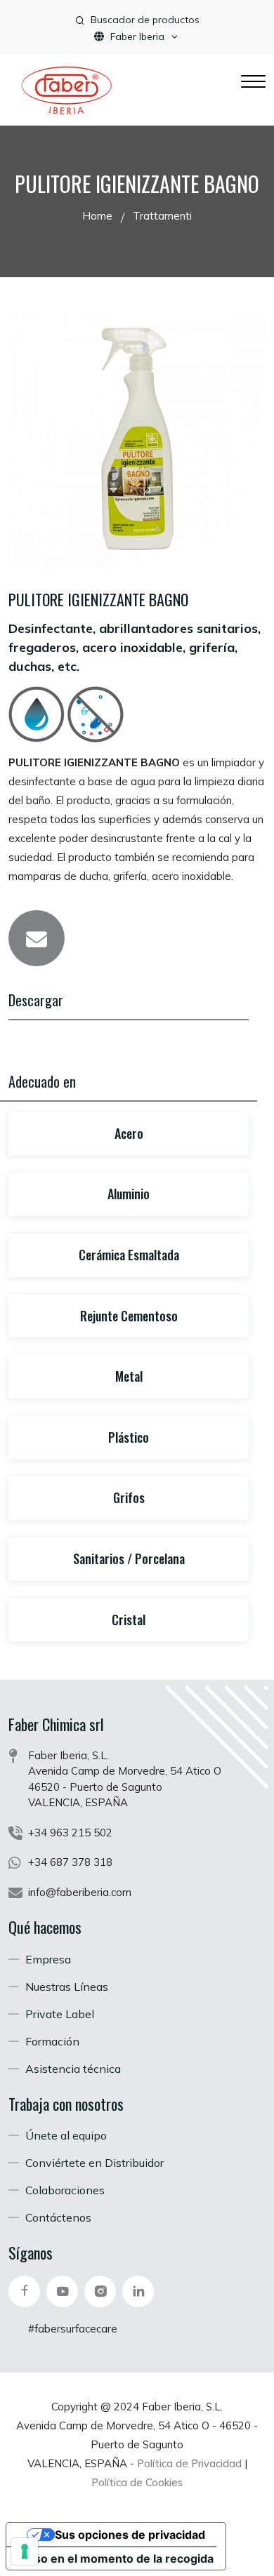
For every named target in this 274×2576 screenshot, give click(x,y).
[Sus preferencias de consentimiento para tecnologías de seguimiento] (25, 2551)
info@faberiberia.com (80, 1892)
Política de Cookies (137, 2482)
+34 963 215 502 (70, 1833)
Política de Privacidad (189, 2463)
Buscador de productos (145, 20)
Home (97, 216)
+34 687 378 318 (70, 1862)
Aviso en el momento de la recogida (116, 2558)
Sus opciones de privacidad (130, 2535)
